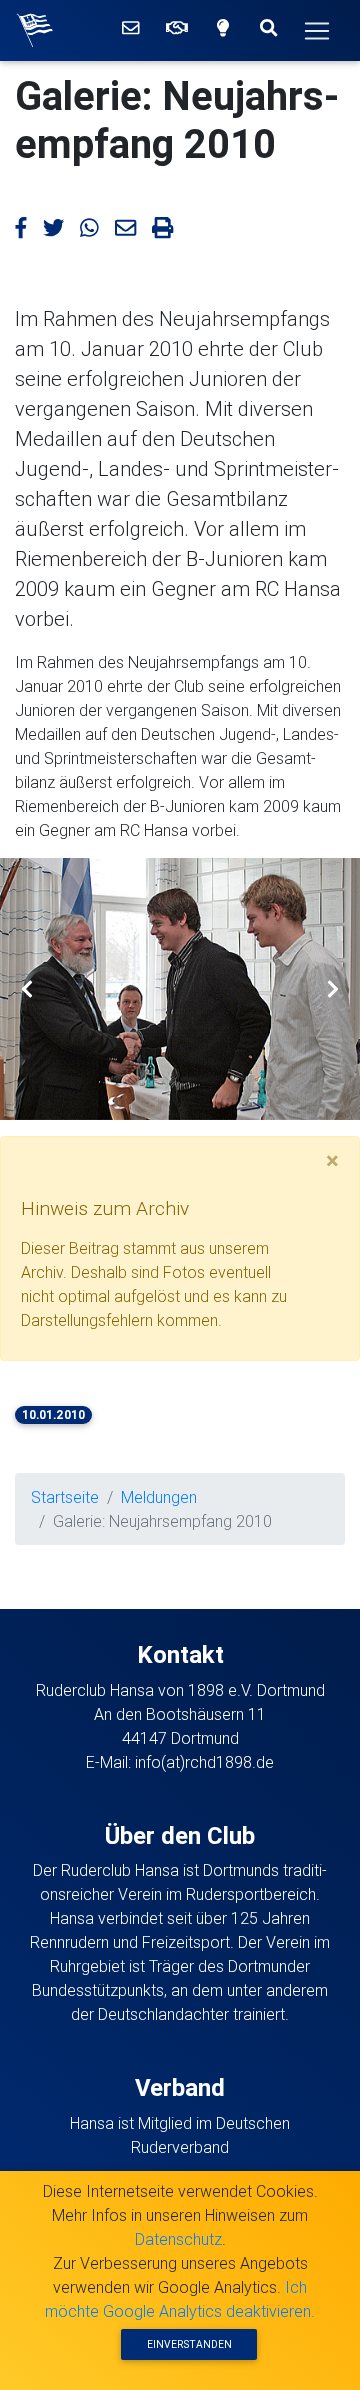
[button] (27, 989)
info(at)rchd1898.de (204, 1762)
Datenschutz (178, 2239)
